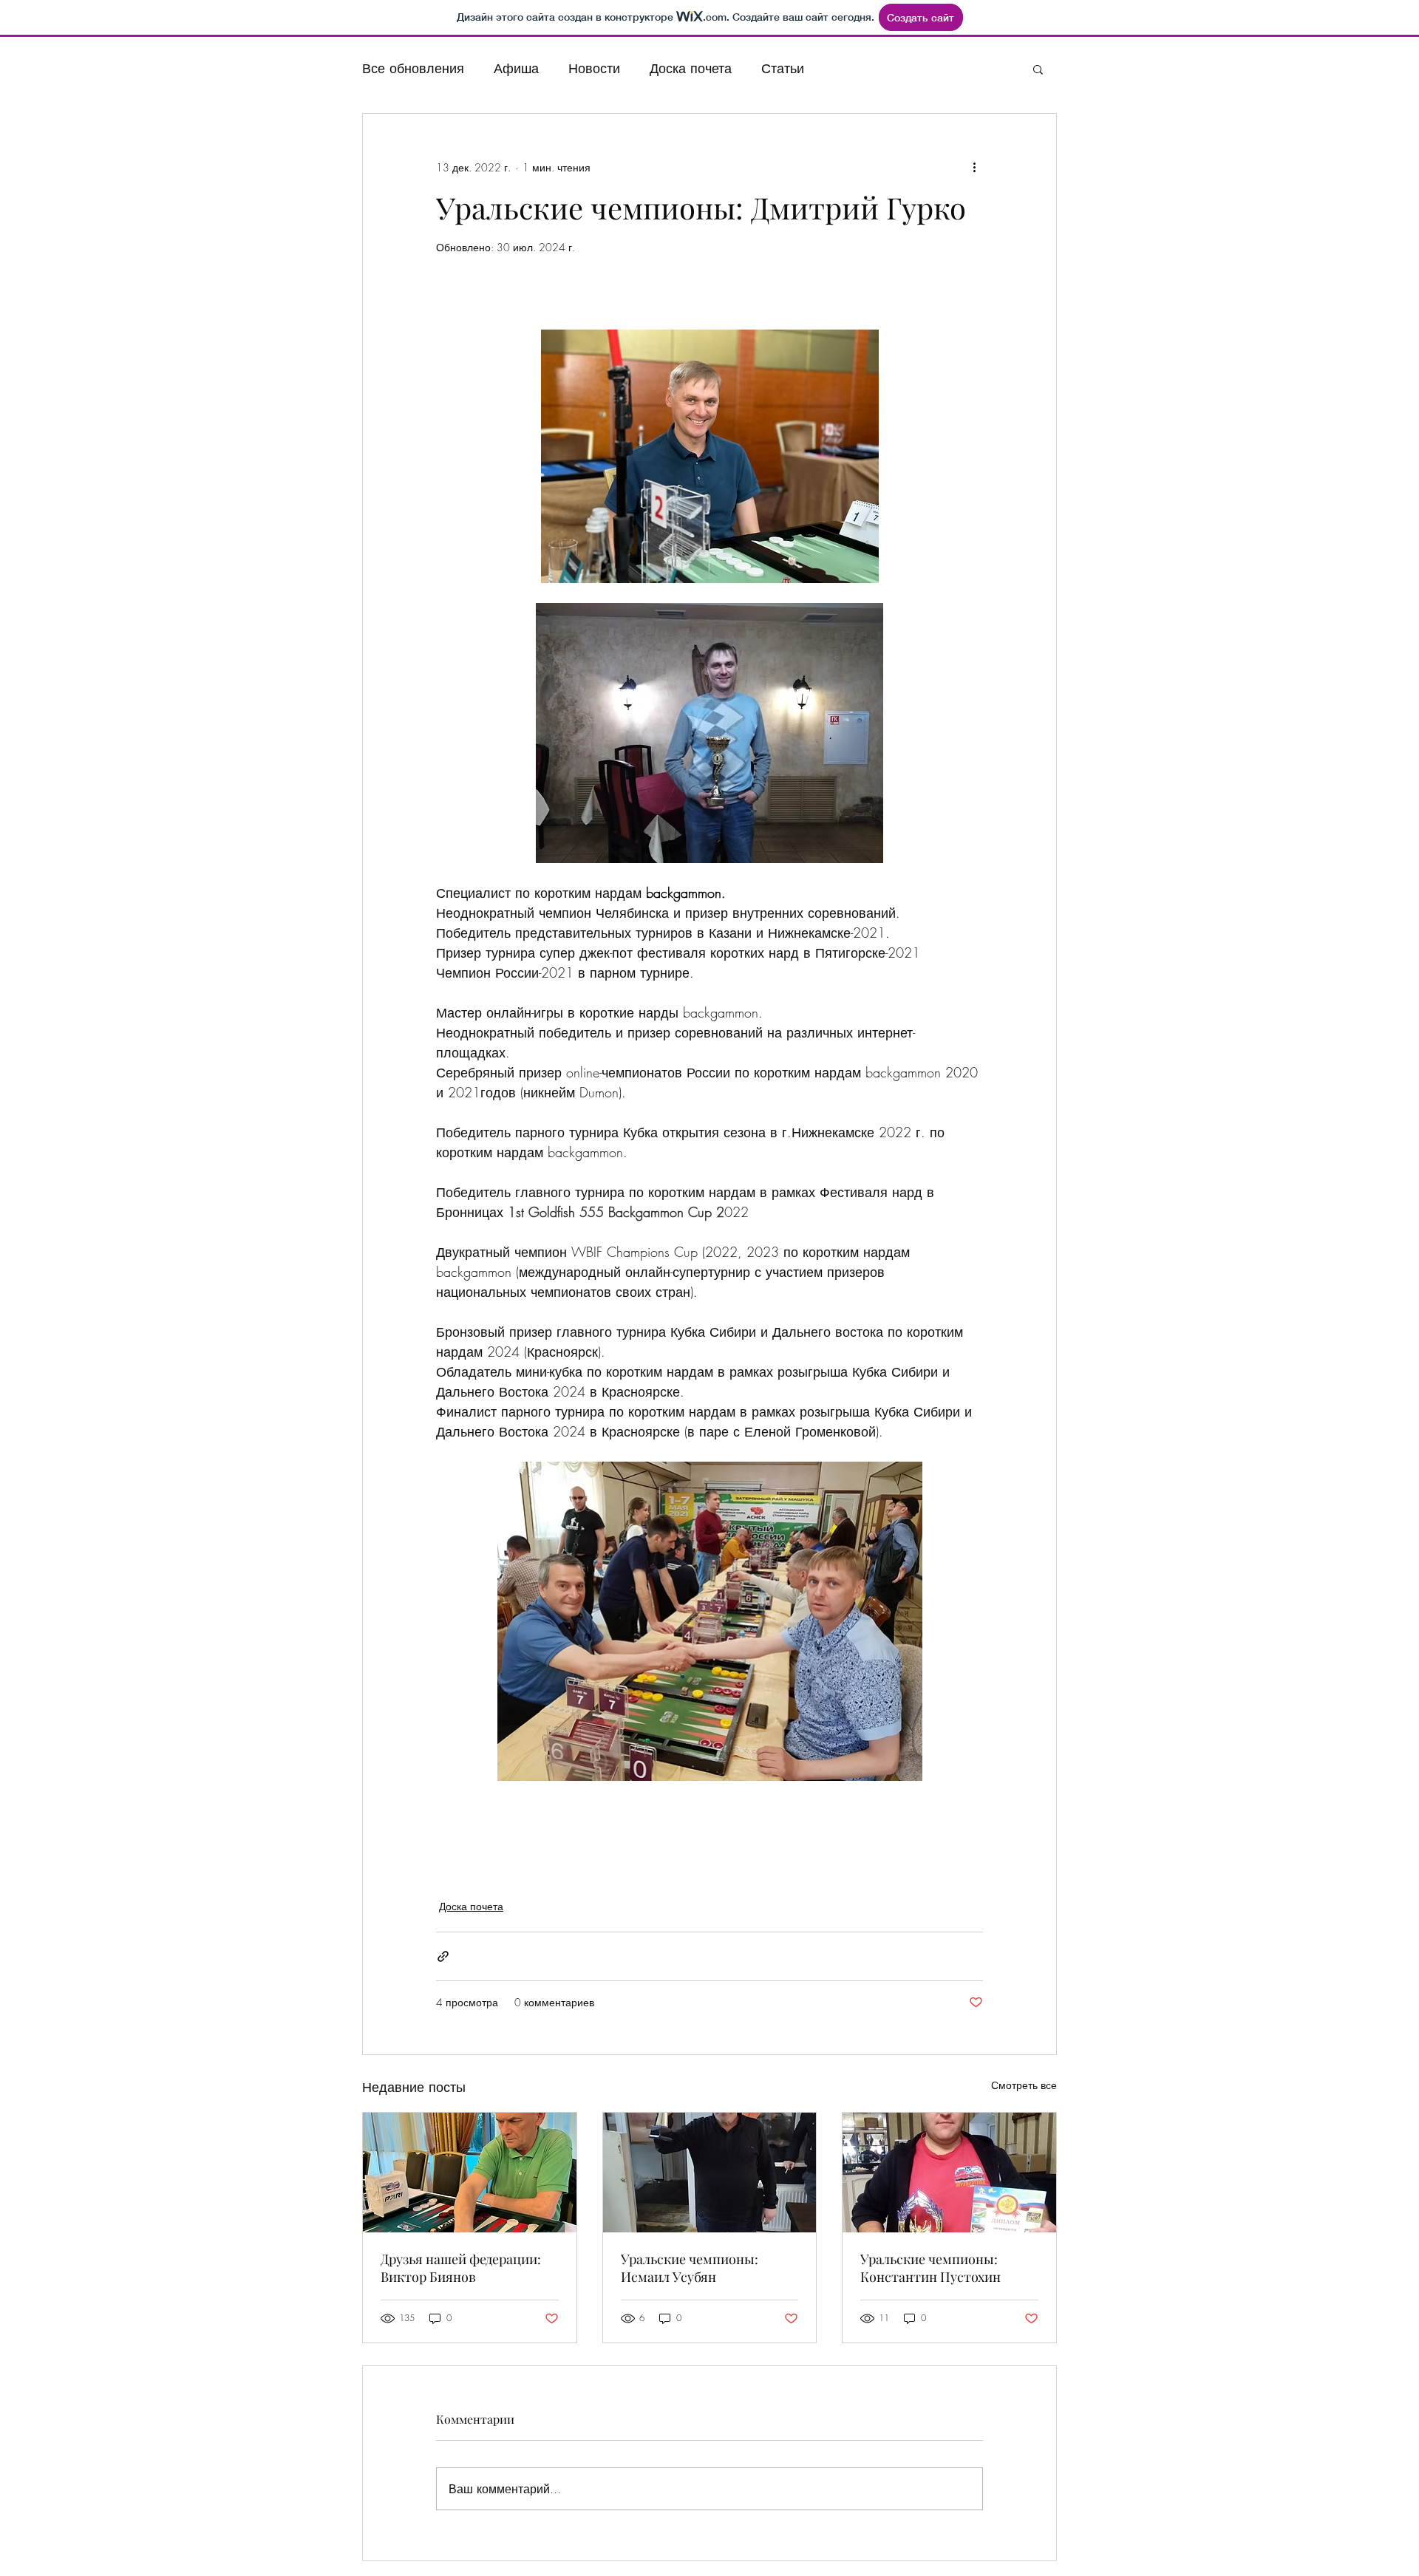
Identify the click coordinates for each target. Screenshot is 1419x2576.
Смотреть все (1024, 2085)
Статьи (783, 68)
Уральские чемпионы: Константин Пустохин (930, 2268)
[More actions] (974, 167)
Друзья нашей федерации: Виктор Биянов (461, 2268)
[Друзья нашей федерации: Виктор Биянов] (470, 2173)
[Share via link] (443, 1956)
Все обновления (413, 68)
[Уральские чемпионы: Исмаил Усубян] (710, 2173)
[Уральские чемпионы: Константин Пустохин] (949, 2173)
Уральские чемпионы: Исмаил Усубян (690, 2268)
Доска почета (691, 68)
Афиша (516, 68)
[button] (1038, 69)
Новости (594, 68)
